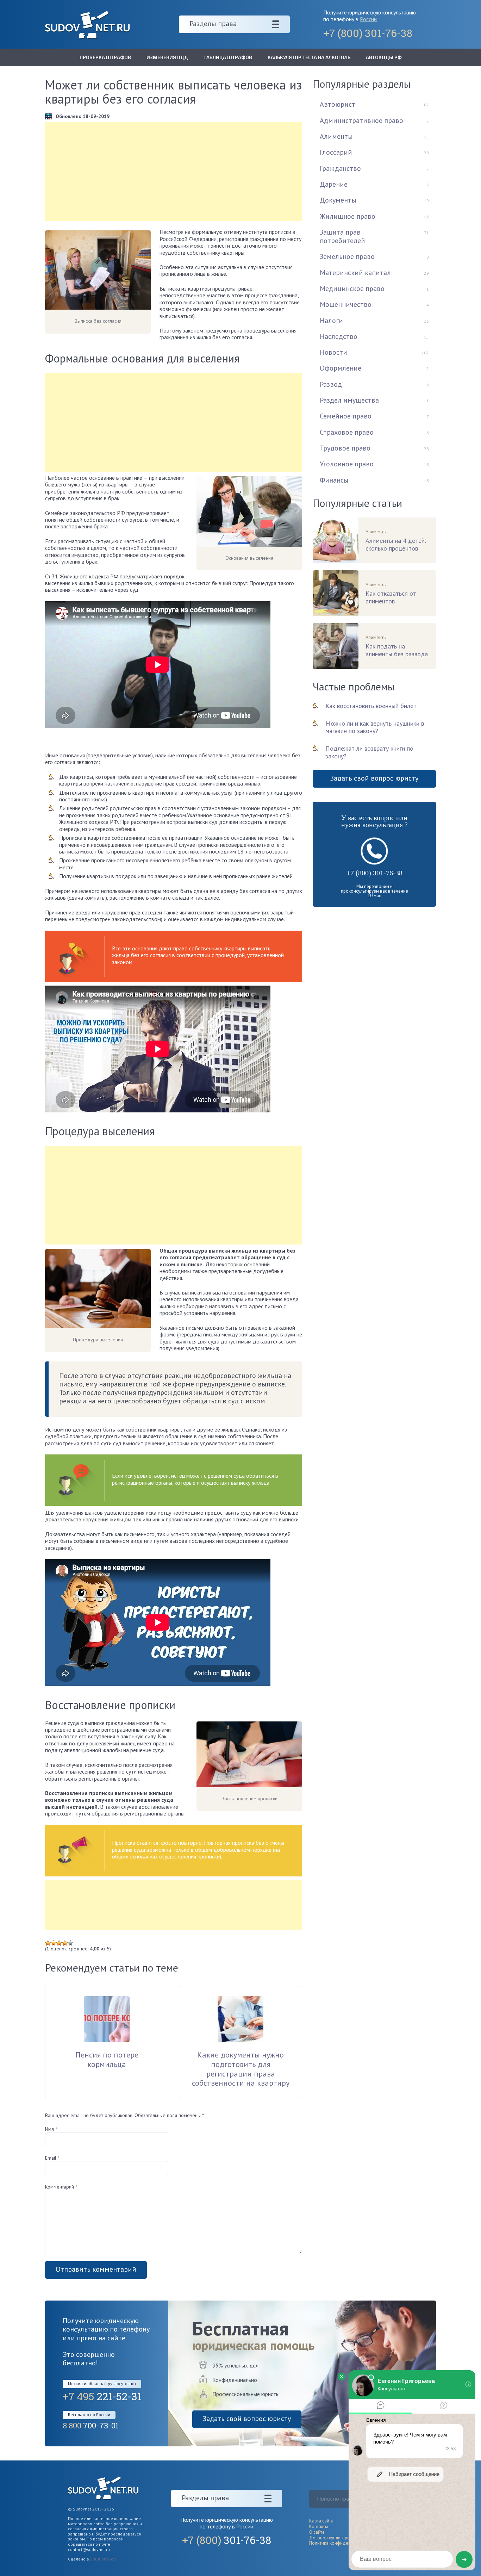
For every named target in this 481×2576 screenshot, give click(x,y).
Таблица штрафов (228, 57)
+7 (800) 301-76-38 (374, 873)
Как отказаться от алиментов (391, 597)
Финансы (334, 480)
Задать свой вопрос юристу (374, 778)
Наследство (339, 336)
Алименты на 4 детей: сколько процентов (396, 545)
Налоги (331, 321)
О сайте (317, 2532)
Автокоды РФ (384, 57)
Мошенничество (346, 304)
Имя (51, 2129)
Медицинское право (352, 288)
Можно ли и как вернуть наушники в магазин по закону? (375, 727)
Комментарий (61, 2187)
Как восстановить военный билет (371, 706)
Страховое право (347, 432)
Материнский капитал (355, 273)
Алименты (336, 136)
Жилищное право (348, 216)
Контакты (319, 2527)
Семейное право (346, 416)
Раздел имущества (349, 400)
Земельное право (347, 256)
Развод (331, 384)
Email (52, 2158)
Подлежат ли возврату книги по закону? (369, 752)
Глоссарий (336, 152)
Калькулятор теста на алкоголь (309, 57)
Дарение (334, 184)
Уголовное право (347, 464)
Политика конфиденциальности (342, 2543)
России (368, 19)
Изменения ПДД (167, 57)
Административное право (361, 120)
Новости (333, 352)
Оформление (341, 368)
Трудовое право (345, 448)
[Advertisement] (174, 172)
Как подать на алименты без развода (397, 650)
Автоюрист (338, 104)
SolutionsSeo (103, 2559)
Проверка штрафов (105, 57)
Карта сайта (321, 2521)
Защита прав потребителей (342, 236)
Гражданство (340, 168)
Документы (338, 200)
